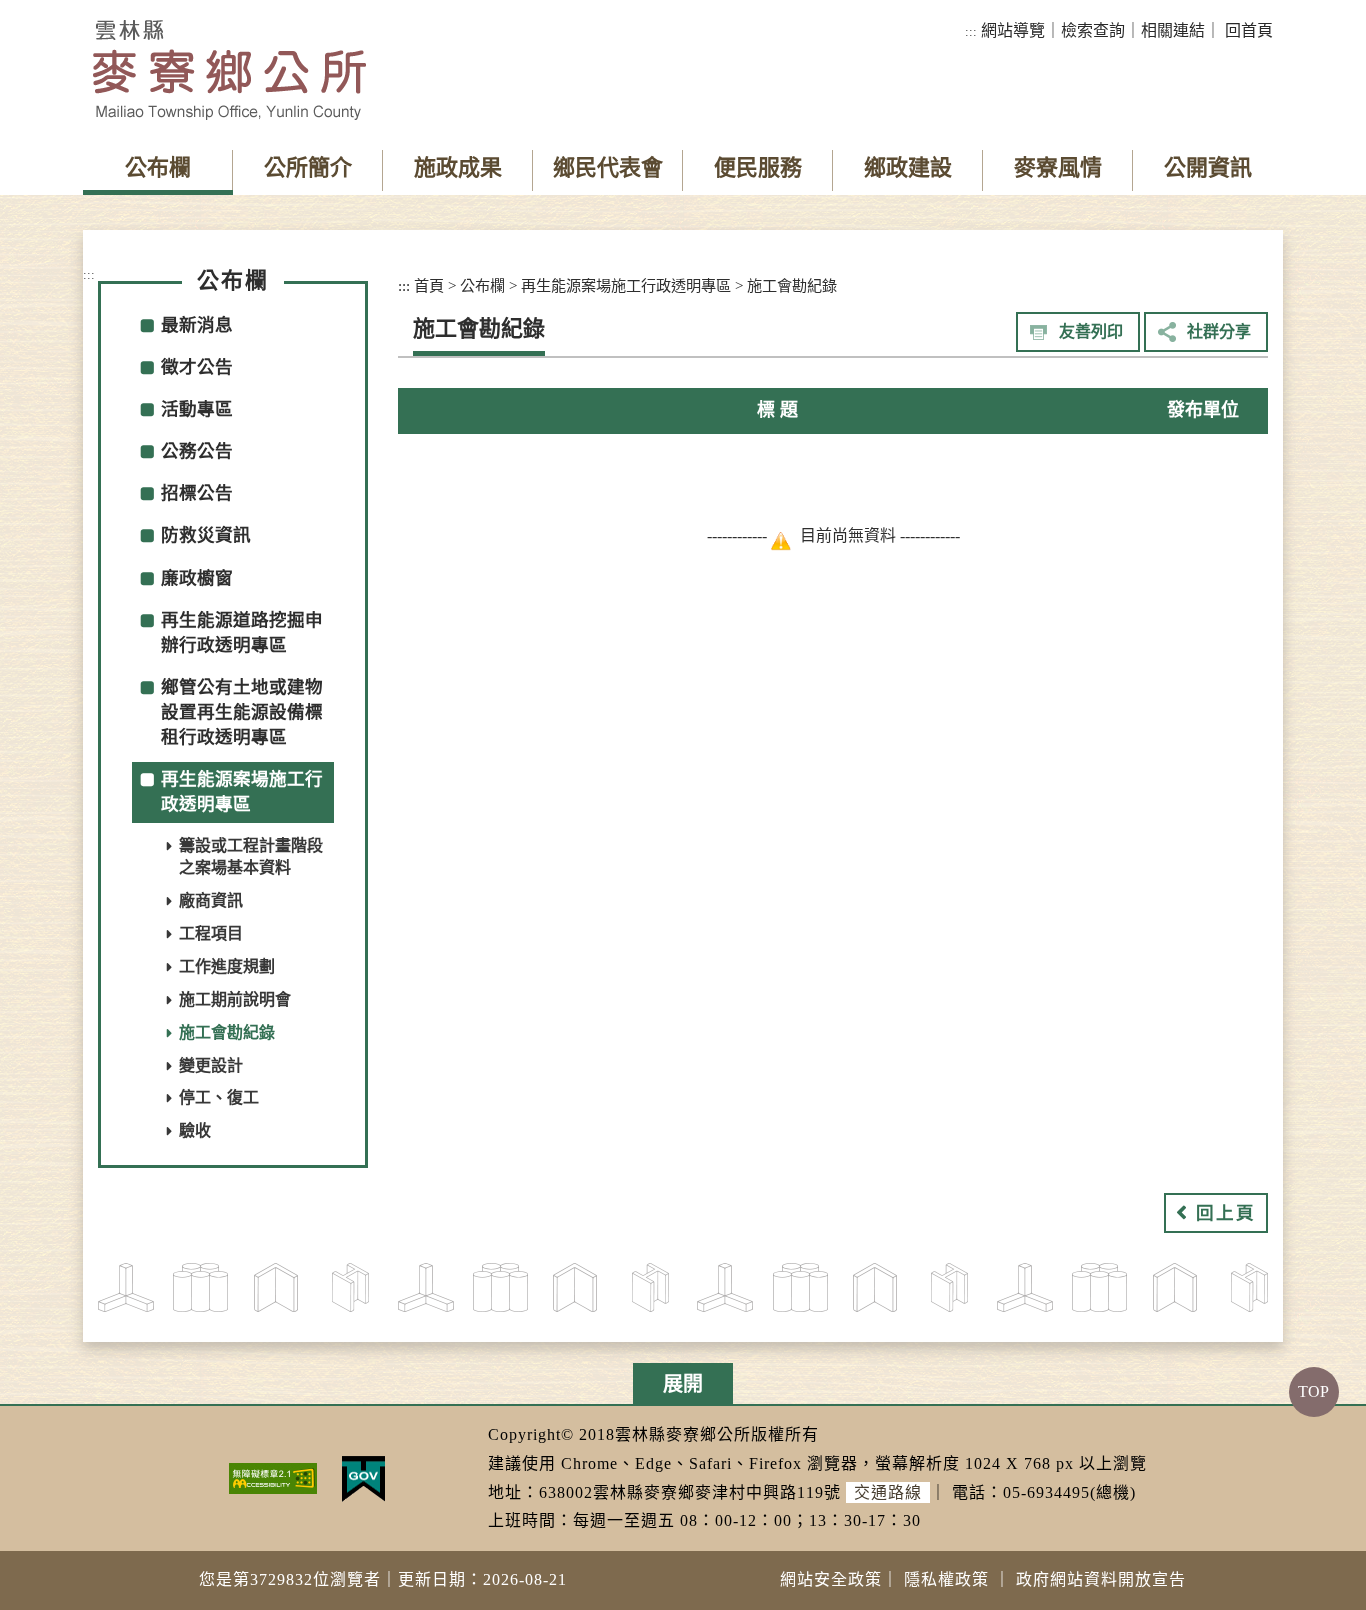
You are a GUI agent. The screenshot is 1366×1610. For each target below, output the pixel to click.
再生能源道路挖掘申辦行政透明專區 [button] (242, 632)
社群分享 (1219, 331)
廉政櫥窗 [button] (197, 578)
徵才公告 (197, 367)
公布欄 (158, 167)
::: (971, 31)
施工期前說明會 (235, 999)
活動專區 (197, 409)
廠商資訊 (211, 900)
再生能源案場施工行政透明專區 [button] (242, 791)
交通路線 (888, 1492)
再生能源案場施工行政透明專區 (626, 285)
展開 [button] (683, 1384)
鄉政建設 (908, 167)
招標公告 (197, 493)
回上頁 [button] (1226, 1213)
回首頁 (1249, 30)
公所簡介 (308, 167)
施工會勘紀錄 (227, 1032)
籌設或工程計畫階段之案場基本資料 (251, 857)
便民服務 (758, 167)
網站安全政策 (831, 1579)
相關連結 (1173, 30)
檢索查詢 (1093, 30)
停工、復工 (219, 1097)
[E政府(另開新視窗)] (363, 1476)
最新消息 (197, 325)
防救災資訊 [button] (206, 535)
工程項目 (211, 933)
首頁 (429, 285)
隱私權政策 (946, 1579)
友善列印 (1091, 331)
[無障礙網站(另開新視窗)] (273, 1476)
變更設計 (211, 1065)
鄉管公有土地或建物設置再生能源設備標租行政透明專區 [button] (242, 712)
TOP (1313, 1391)
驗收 (195, 1130)
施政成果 (458, 167)
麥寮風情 (1058, 167)
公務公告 (197, 451)
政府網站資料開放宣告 (1101, 1579)
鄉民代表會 (608, 167)
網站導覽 (1013, 30)
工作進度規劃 (227, 966)
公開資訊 (1208, 167)
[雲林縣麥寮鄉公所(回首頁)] (229, 70)
